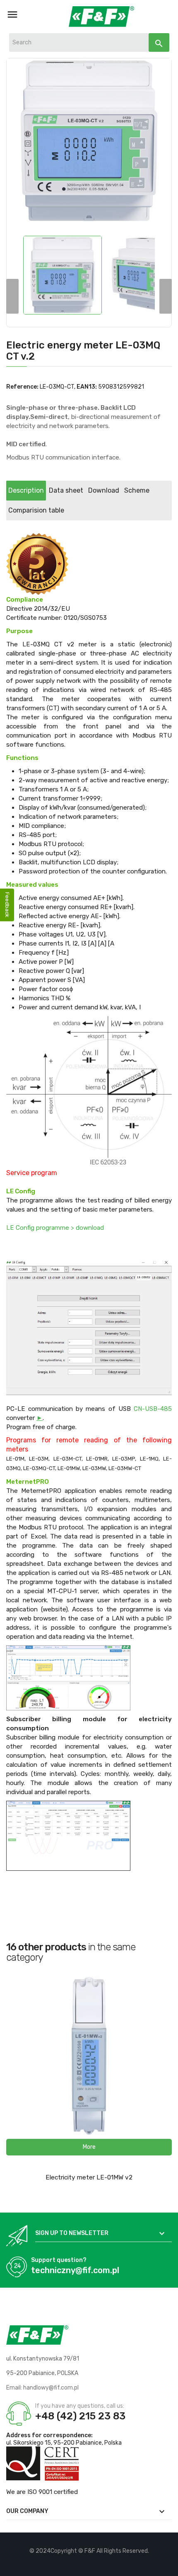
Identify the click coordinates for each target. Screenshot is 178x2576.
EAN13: (87, 387)
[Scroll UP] (168, 2566)
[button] (89, 2147)
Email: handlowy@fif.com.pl (42, 2388)
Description (26, 490)
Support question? (59, 2260)
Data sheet (66, 490)
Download (104, 490)
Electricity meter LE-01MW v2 (89, 2177)
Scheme (137, 490)
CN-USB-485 (153, 1409)
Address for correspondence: (49, 2435)
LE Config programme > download (55, 1228)
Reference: (22, 387)
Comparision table (36, 510)
